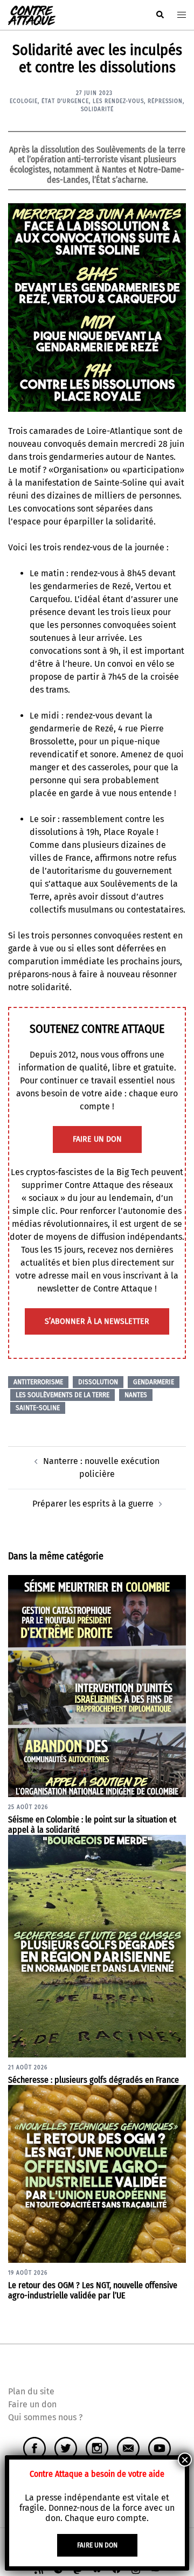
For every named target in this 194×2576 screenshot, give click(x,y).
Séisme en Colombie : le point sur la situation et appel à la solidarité (92, 1825)
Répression (165, 101)
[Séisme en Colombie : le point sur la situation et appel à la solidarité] (97, 1685)
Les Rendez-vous (118, 101)
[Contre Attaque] (32, 14)
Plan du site (31, 2391)
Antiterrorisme (38, 1382)
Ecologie (24, 101)
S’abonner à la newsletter (97, 1321)
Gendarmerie (154, 1382)
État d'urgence (65, 101)
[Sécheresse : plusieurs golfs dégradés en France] (97, 1946)
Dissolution (98, 1382)
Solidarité (97, 109)
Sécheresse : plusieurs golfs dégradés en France (93, 2080)
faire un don (97, 1139)
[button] (160, 15)
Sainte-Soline (38, 1408)
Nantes (136, 1395)
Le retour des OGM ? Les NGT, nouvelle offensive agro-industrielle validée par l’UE (93, 2290)
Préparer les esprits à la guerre (93, 1504)
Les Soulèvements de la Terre (63, 1395)
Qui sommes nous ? (45, 2417)
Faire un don (32, 2404)
